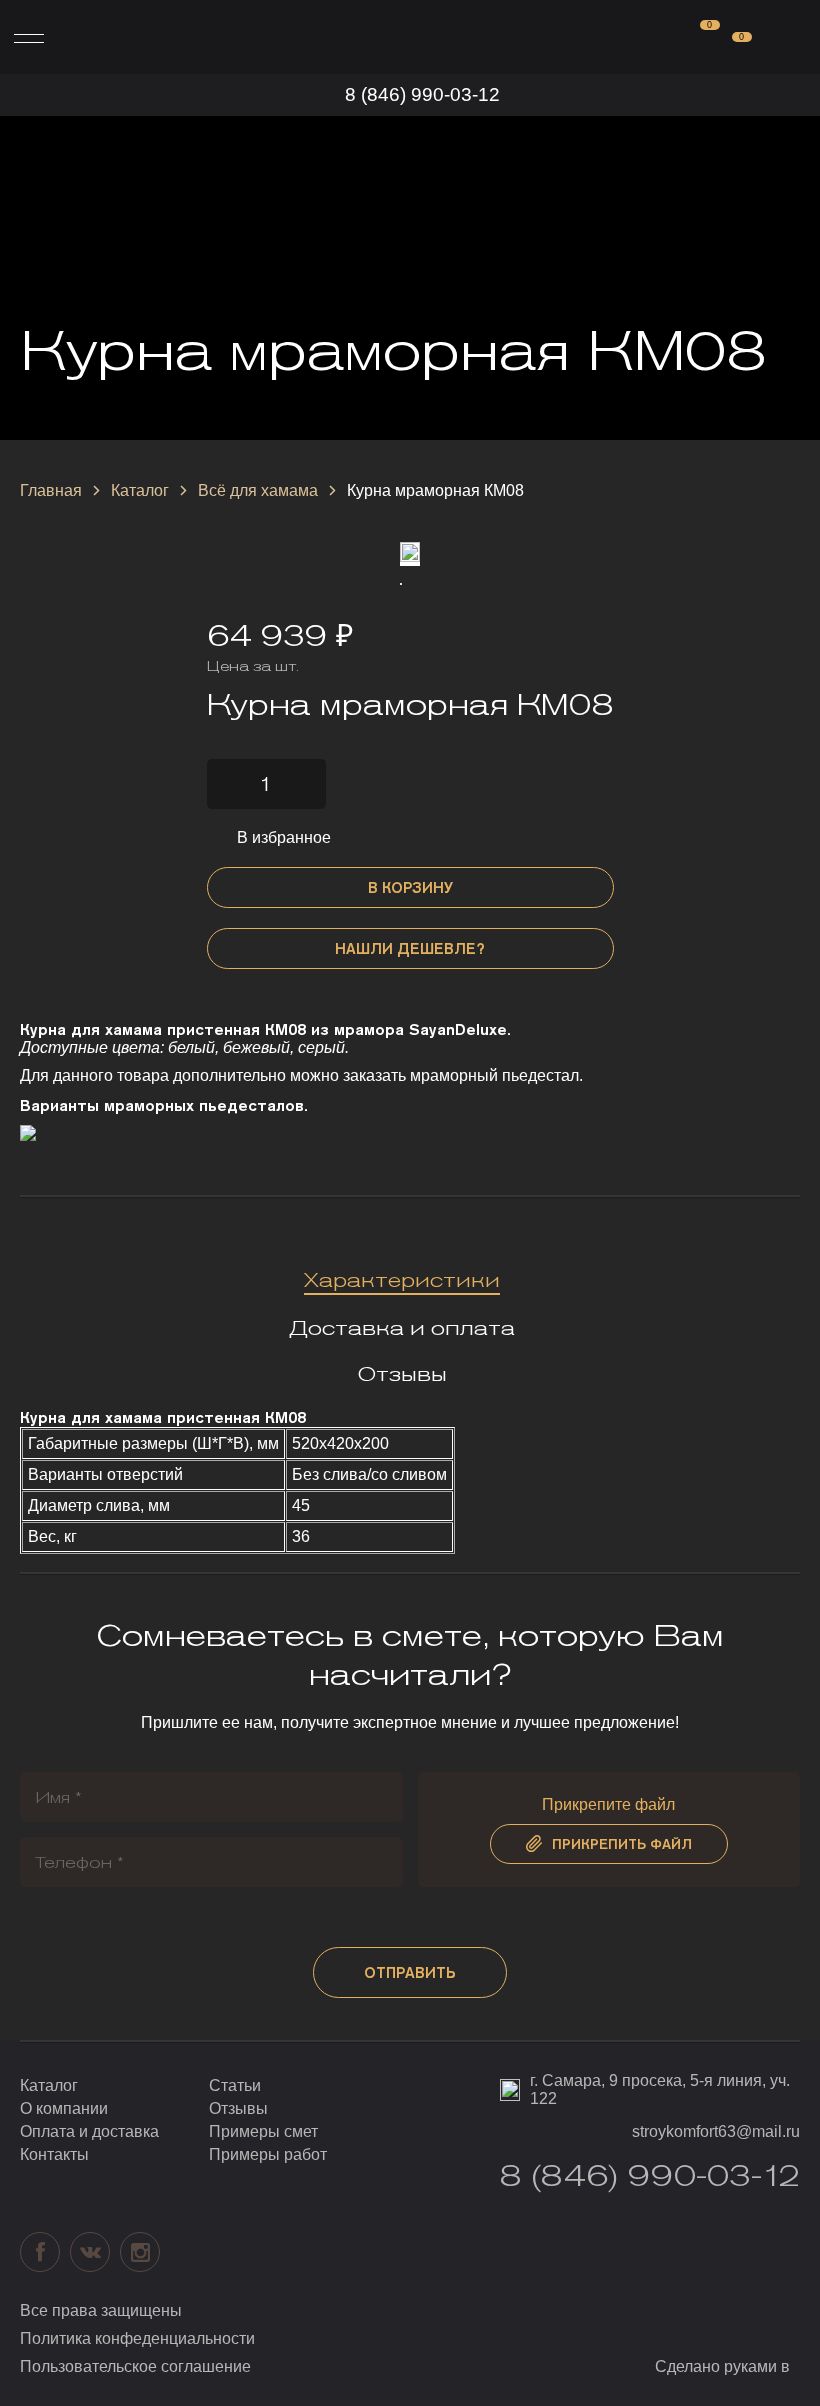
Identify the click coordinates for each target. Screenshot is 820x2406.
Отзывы (238, 2108)
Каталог (140, 490)
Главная (51, 490)
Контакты (54, 2154)
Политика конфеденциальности (137, 2338)
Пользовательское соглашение (135, 2366)
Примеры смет (263, 2131)
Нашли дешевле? (410, 948)
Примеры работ (268, 2154)
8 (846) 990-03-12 (422, 94)
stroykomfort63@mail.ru (716, 2131)
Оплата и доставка (89, 2131)
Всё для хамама (258, 490)
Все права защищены (101, 2310)
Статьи (235, 2085)
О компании (64, 2108)
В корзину (410, 887)
